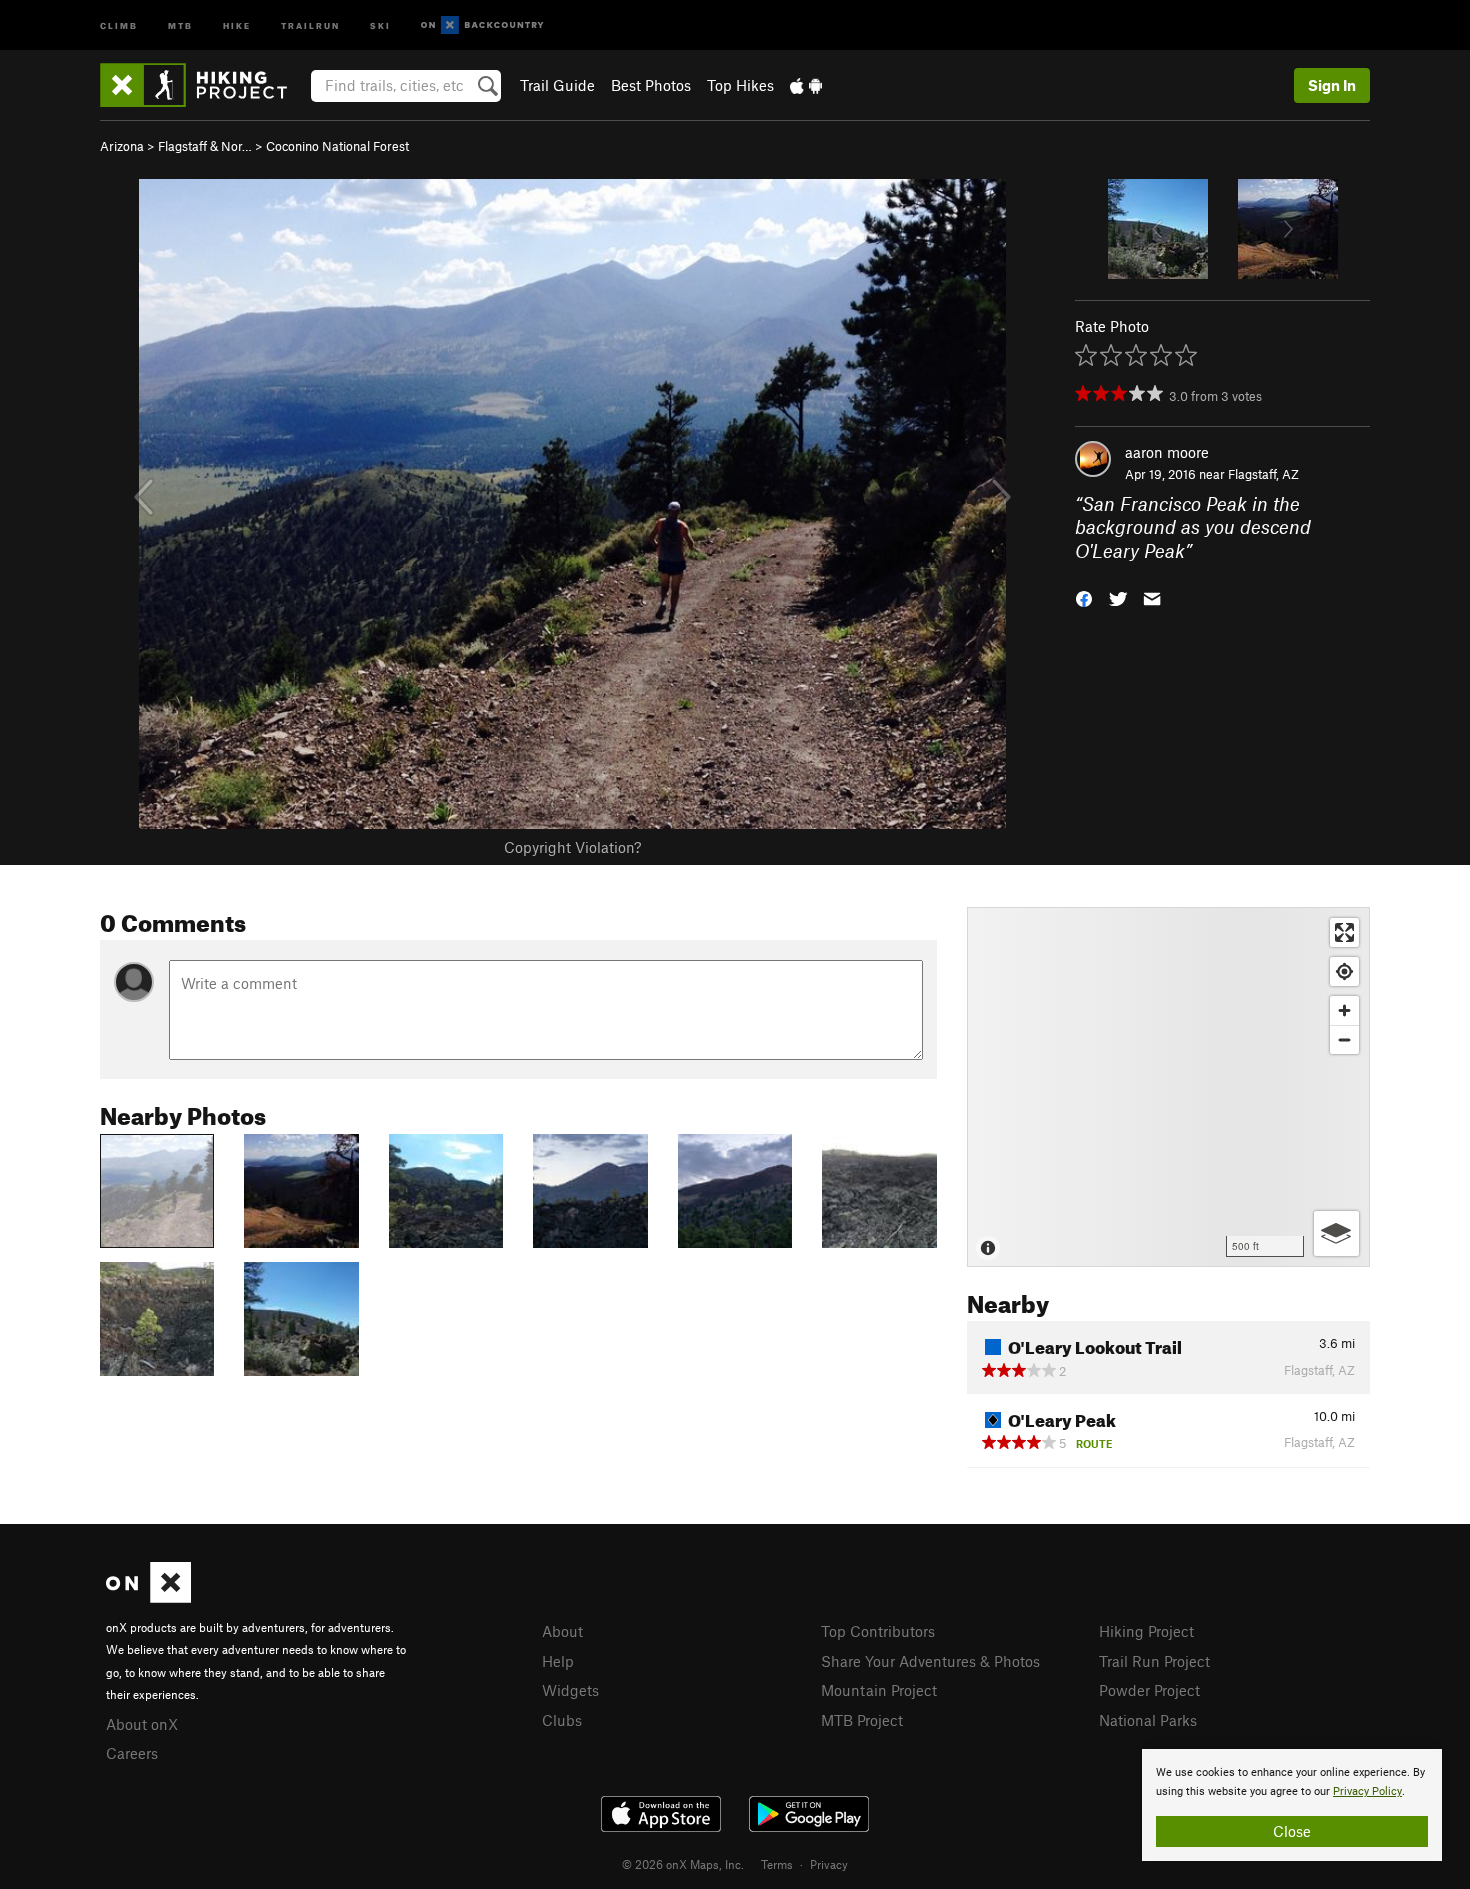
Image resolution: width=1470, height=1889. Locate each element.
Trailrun (310, 24)
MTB (180, 24)
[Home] (203, 85)
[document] (1292, 1805)
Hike (237, 24)
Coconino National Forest (337, 146)
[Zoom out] (1344, 1039)
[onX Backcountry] (482, 25)
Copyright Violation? (572, 847)
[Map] (1168, 1087)
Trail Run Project (1154, 1661)
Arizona (122, 146)
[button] (1084, 597)
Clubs (562, 1720)
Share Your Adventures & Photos (930, 1661)
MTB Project (862, 1720)
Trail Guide (557, 85)
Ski (380, 24)
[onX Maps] (148, 1597)
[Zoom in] (1344, 1010)
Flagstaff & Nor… (205, 146)
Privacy (829, 1864)
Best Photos (651, 85)
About (562, 1631)
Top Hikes (740, 85)
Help (558, 1661)
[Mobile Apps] (806, 85)
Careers (132, 1753)
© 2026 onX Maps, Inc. (683, 1864)
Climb (119, 24)
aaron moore (1167, 452)
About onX (142, 1724)
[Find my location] (1344, 971)
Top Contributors (878, 1631)
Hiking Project (1146, 1631)
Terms (777, 1864)
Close (1292, 1831)
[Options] (1336, 1233)
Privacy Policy (1367, 1791)
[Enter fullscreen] (1344, 932)
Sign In (1332, 85)
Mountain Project (879, 1690)
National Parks (1148, 1720)
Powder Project (1149, 1690)
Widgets (570, 1690)
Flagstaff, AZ (1263, 474)
